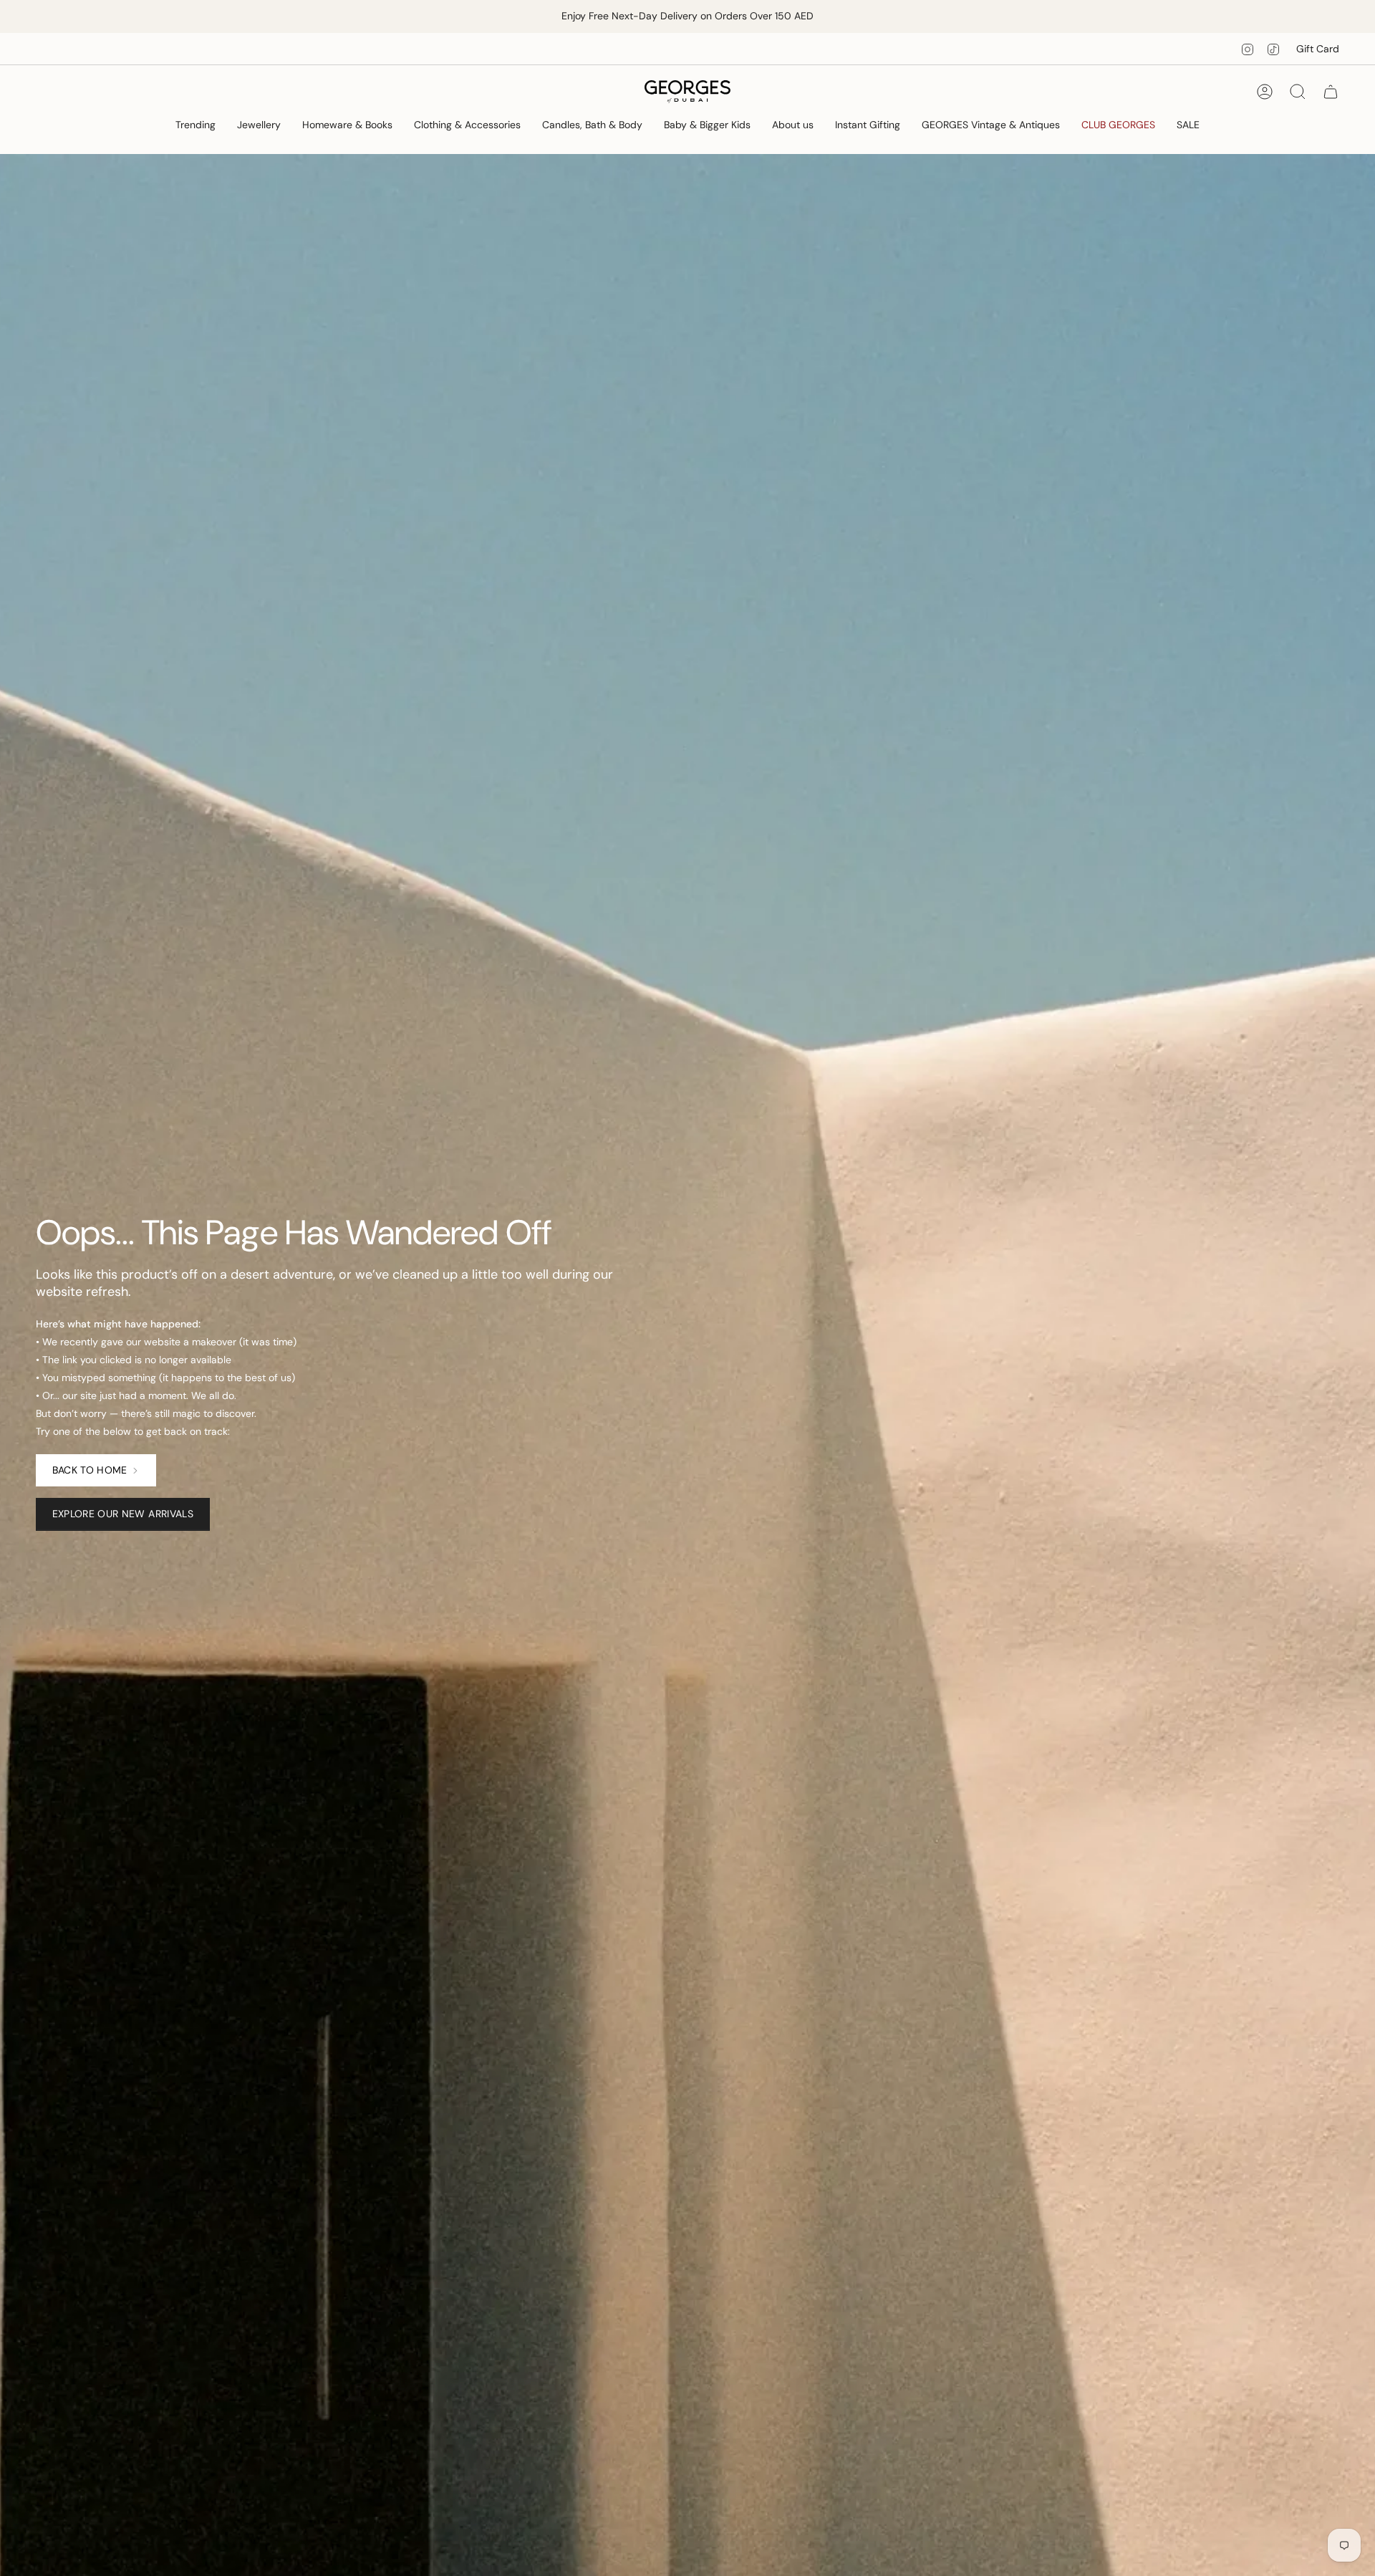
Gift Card (1318, 49)
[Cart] (1331, 92)
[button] (196, 126)
